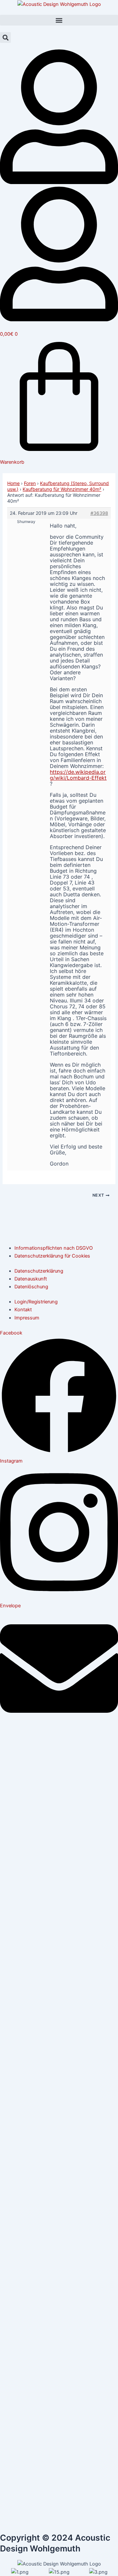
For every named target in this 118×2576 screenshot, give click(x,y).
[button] (59, 20)
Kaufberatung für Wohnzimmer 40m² (62, 489)
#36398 (99, 513)
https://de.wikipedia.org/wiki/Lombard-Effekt (78, 775)
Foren (30, 483)
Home (13, 483)
